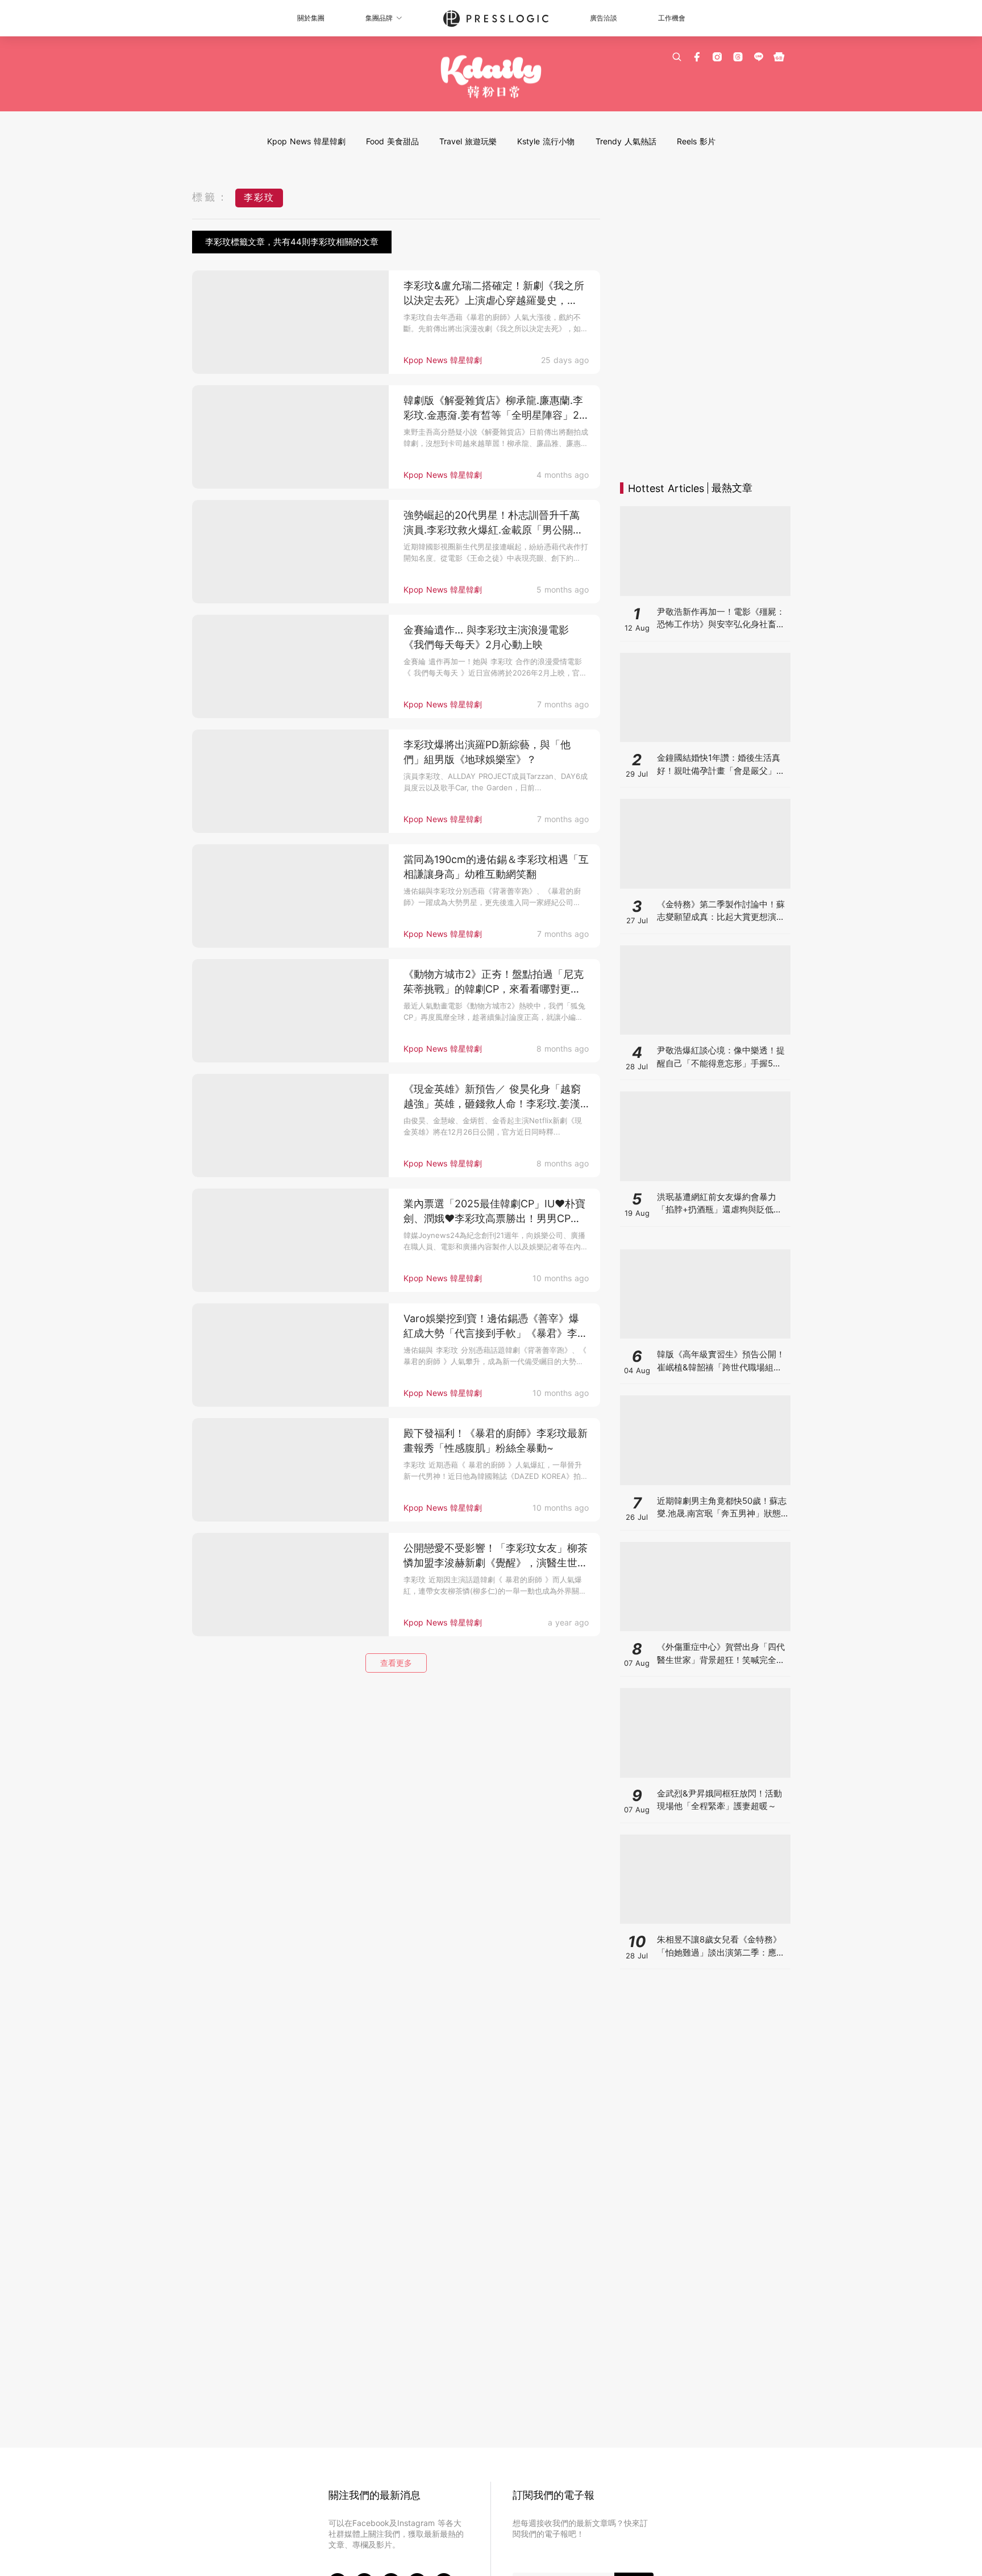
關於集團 (311, 18)
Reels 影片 (696, 141)
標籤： (211, 197)
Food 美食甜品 (392, 141)
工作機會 (672, 18)
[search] (677, 57)
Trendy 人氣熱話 (626, 141)
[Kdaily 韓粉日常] (491, 77)
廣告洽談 (604, 18)
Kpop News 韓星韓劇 (306, 141)
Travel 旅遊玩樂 (468, 141)
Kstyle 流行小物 (546, 141)
